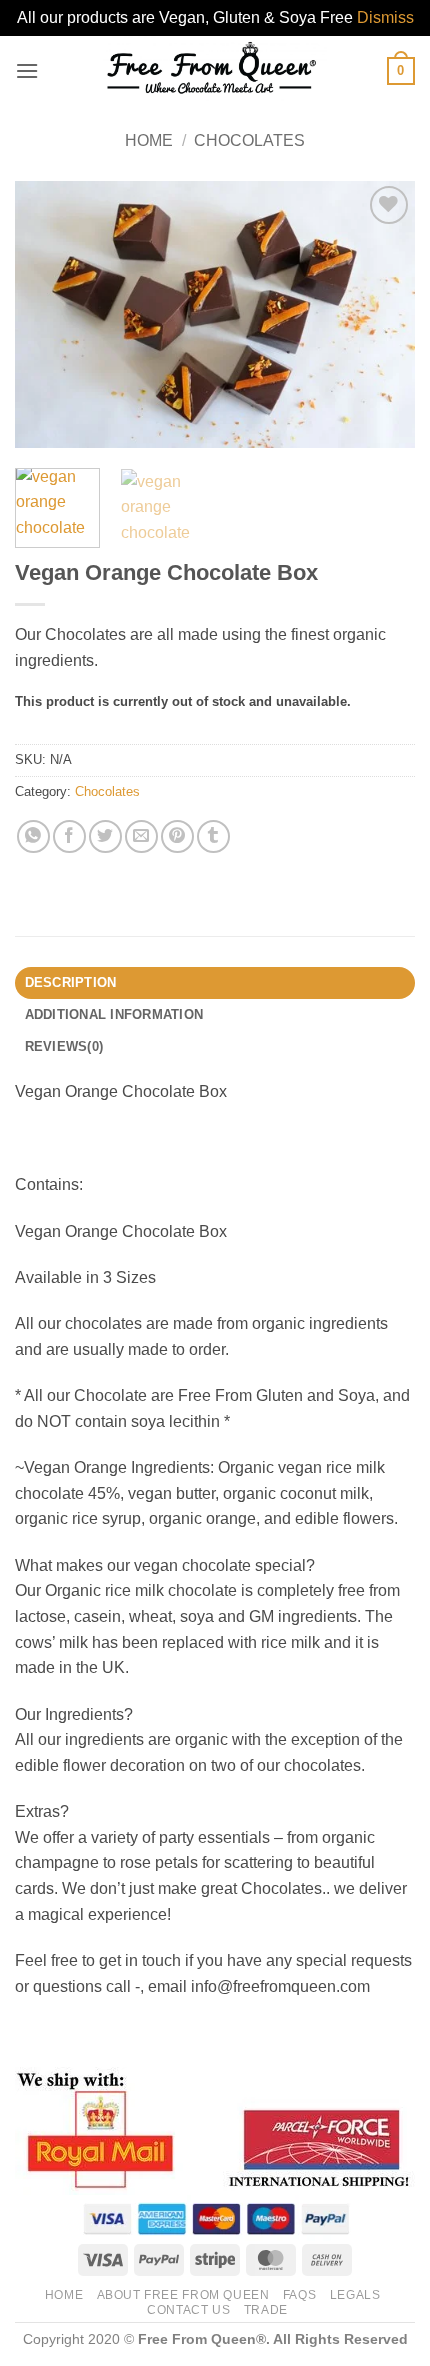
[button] (27, 70)
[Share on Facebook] (69, 836)
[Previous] (48, 315)
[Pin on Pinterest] (177, 836)
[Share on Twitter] (105, 836)
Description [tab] (71, 982)
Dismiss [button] (385, 17)
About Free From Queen (183, 2295)
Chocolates (249, 140)
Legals (355, 2295)
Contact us (188, 2310)
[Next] (382, 315)
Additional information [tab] (114, 1014)
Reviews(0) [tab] (64, 1046)
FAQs (299, 2295)
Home (149, 140)
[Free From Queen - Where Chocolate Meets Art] (213, 71)
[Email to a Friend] (141, 836)
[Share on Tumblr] (213, 836)
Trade (266, 2310)
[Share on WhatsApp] (33, 836)
